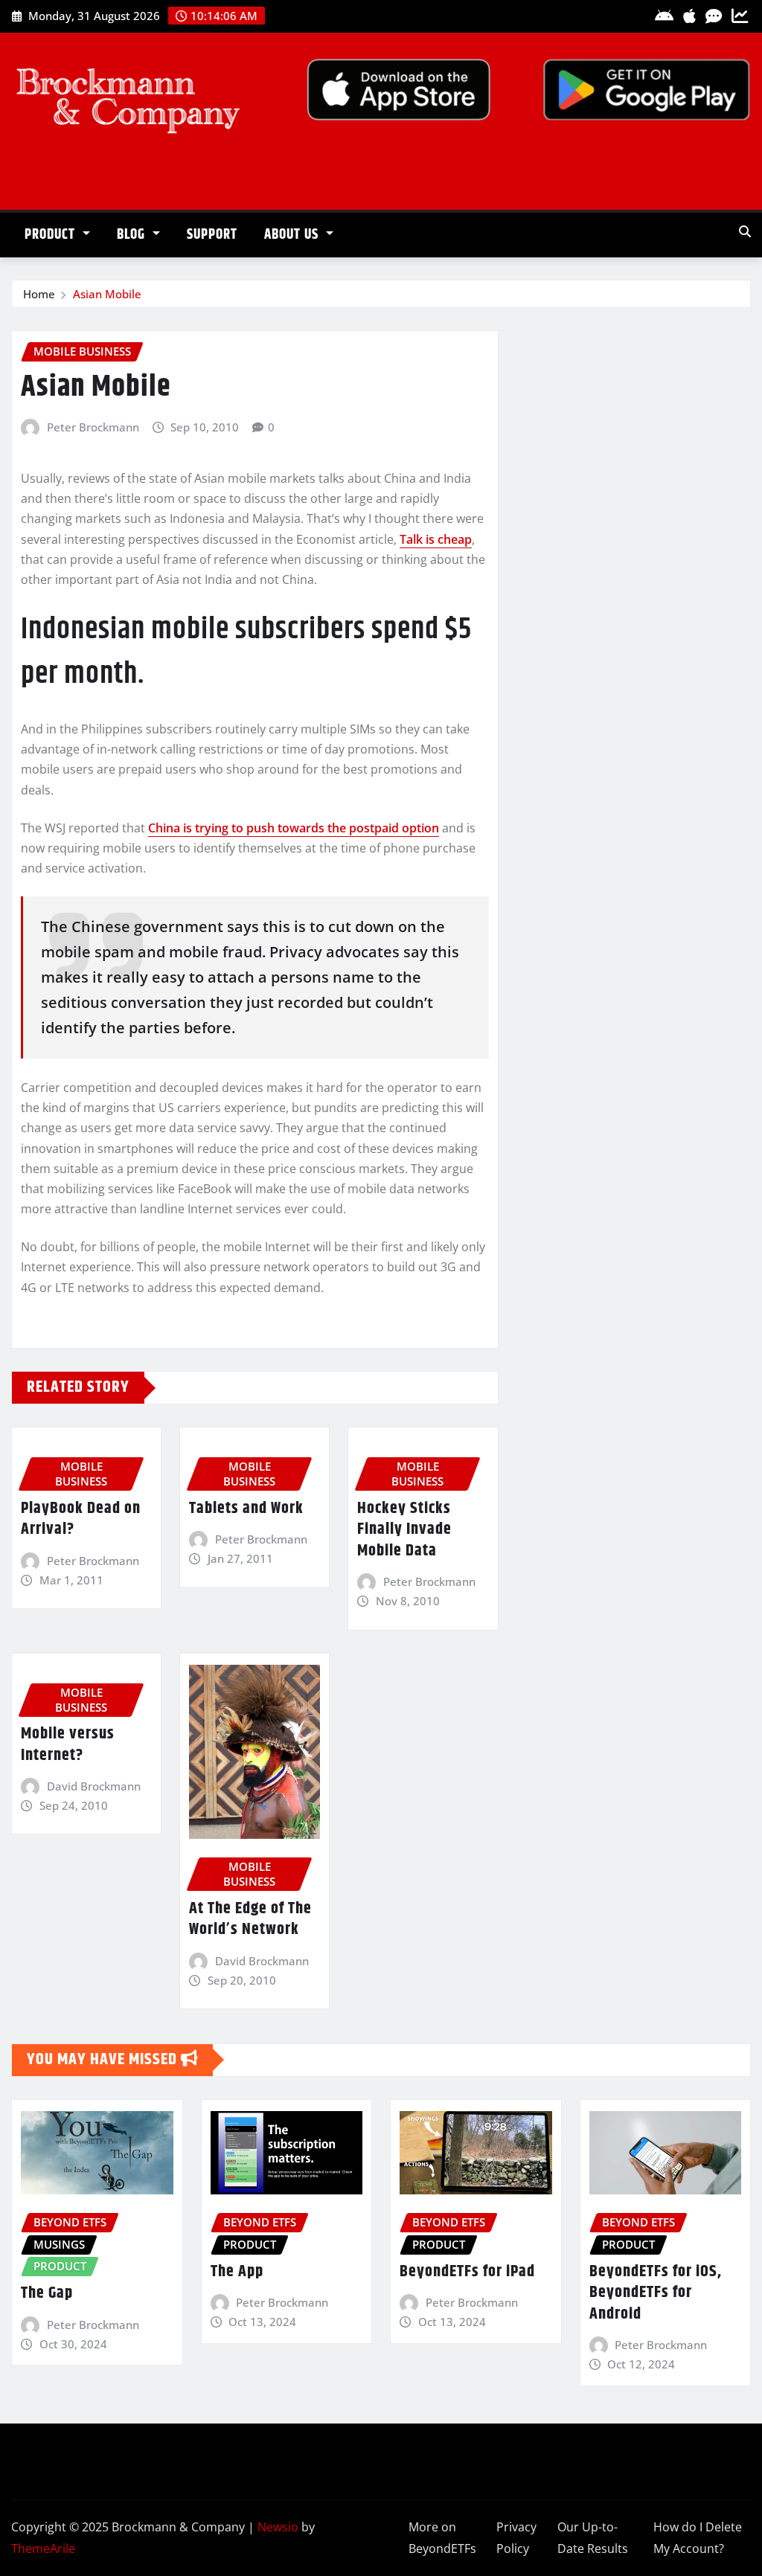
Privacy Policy (516, 2538)
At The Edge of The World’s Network (250, 1920)
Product (52, 235)
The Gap (47, 2293)
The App (237, 2272)
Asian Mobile (107, 294)
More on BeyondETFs (442, 2538)
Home (39, 294)
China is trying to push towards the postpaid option (294, 828)
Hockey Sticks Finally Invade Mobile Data (404, 1530)
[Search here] (745, 231)
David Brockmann (94, 1786)
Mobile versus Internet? (68, 1745)
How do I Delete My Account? (698, 2538)
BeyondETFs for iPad (467, 2272)
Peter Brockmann (93, 427)
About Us (293, 235)
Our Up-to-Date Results (593, 2538)
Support (212, 235)
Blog (133, 235)
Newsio (278, 2527)
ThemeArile (43, 2548)
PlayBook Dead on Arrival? (81, 1519)
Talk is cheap (436, 539)
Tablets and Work (246, 1509)
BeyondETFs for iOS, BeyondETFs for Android (656, 2293)
